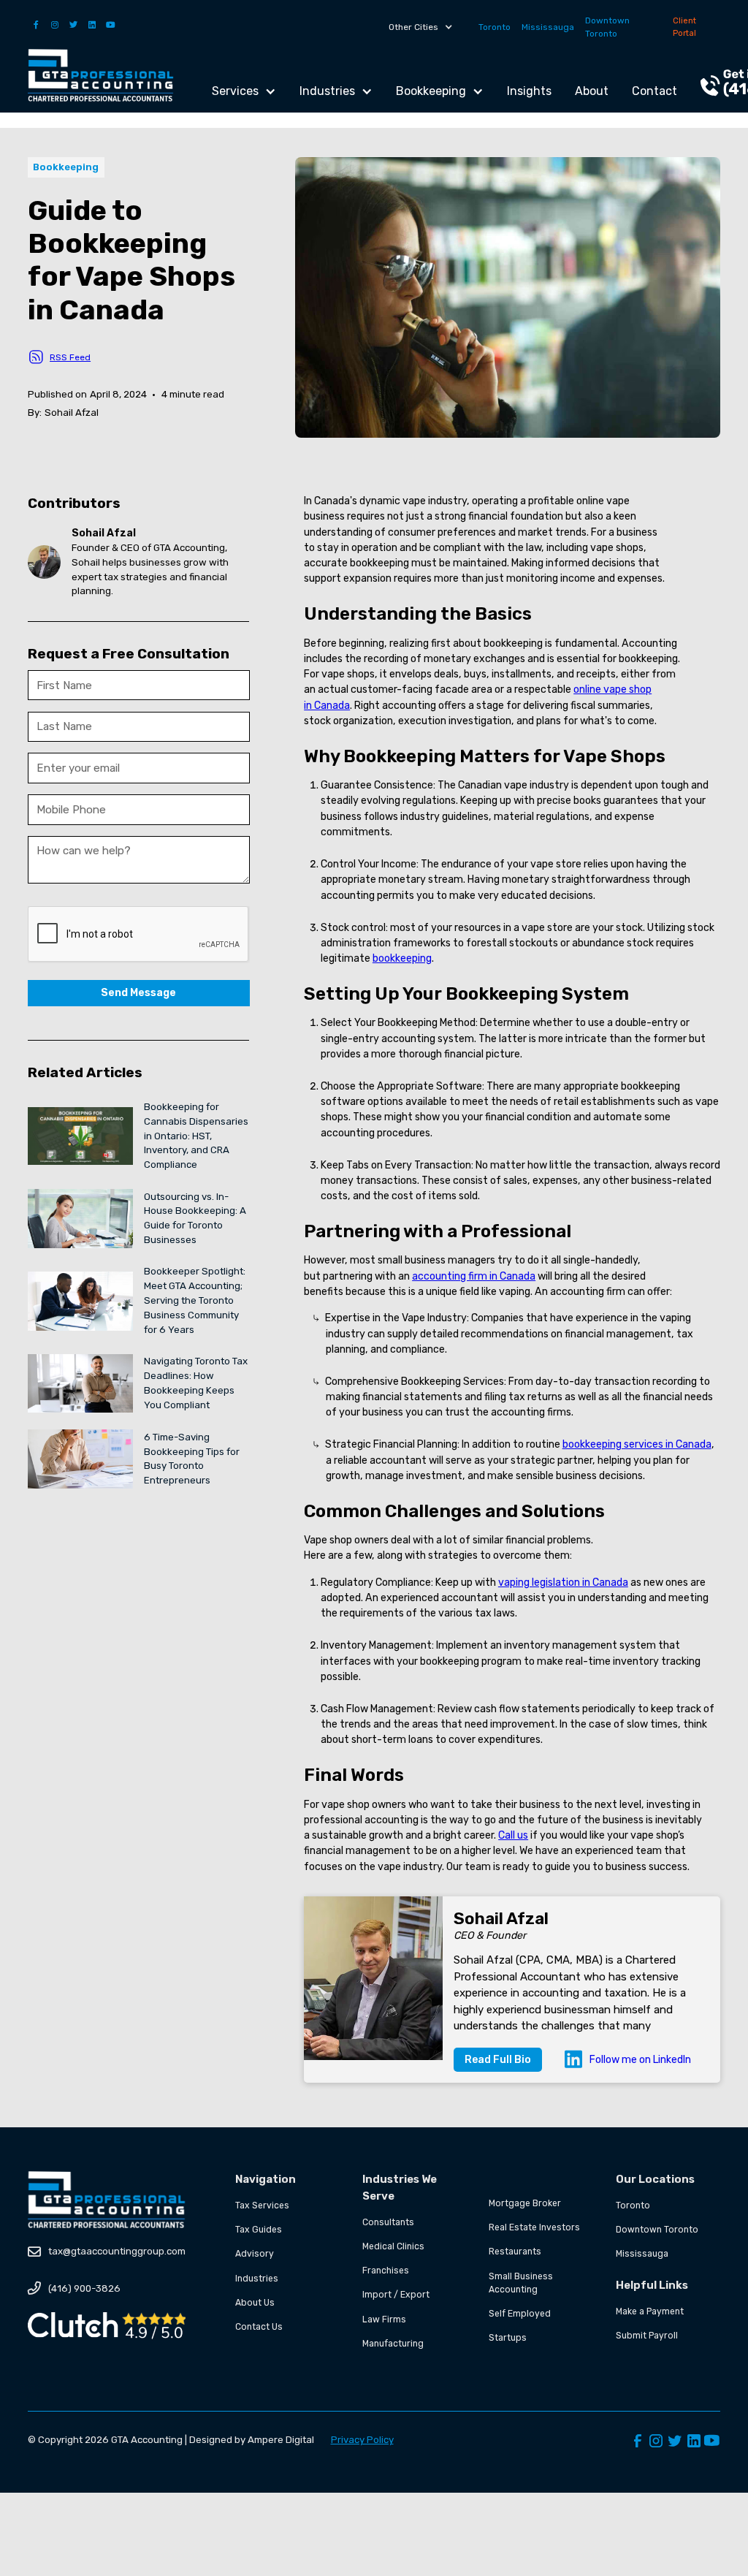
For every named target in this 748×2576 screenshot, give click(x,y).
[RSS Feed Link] (36, 357)
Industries (257, 2279)
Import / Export (396, 2295)
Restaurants (515, 2252)
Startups (508, 2338)
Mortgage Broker (525, 2203)
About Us (255, 2303)
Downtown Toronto (607, 27)
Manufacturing (393, 2344)
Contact (654, 91)
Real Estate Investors (534, 2227)
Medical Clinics (393, 2246)
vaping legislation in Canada (563, 1583)
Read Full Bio (498, 2060)
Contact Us (259, 2327)
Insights (529, 91)
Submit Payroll (647, 2336)
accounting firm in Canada (474, 1276)
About (592, 91)
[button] (421, 27)
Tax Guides (259, 2230)
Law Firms (384, 2319)
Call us (513, 1835)
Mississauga (548, 27)
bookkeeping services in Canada (637, 1444)
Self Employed (520, 2314)
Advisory (255, 2254)
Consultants (388, 2222)
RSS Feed (70, 357)
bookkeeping (402, 958)
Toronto (495, 27)
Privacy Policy (362, 2440)
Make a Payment (650, 2311)
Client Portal (684, 27)
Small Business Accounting (521, 2283)
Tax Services (262, 2205)
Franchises (386, 2271)
